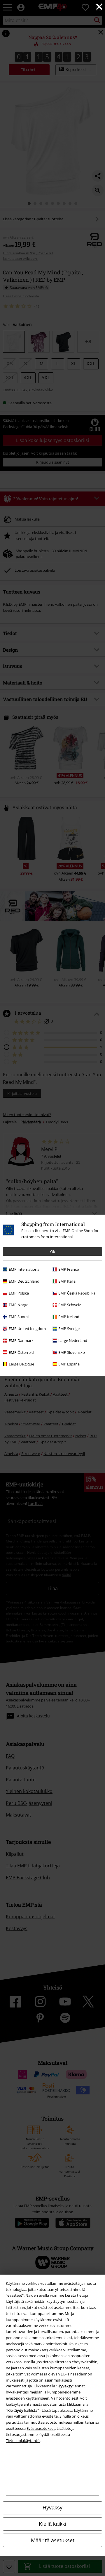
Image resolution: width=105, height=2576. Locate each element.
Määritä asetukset (53, 2540)
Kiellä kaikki (52, 2524)
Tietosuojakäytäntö (23, 2441)
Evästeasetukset (41, 2428)
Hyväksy (52, 2508)
